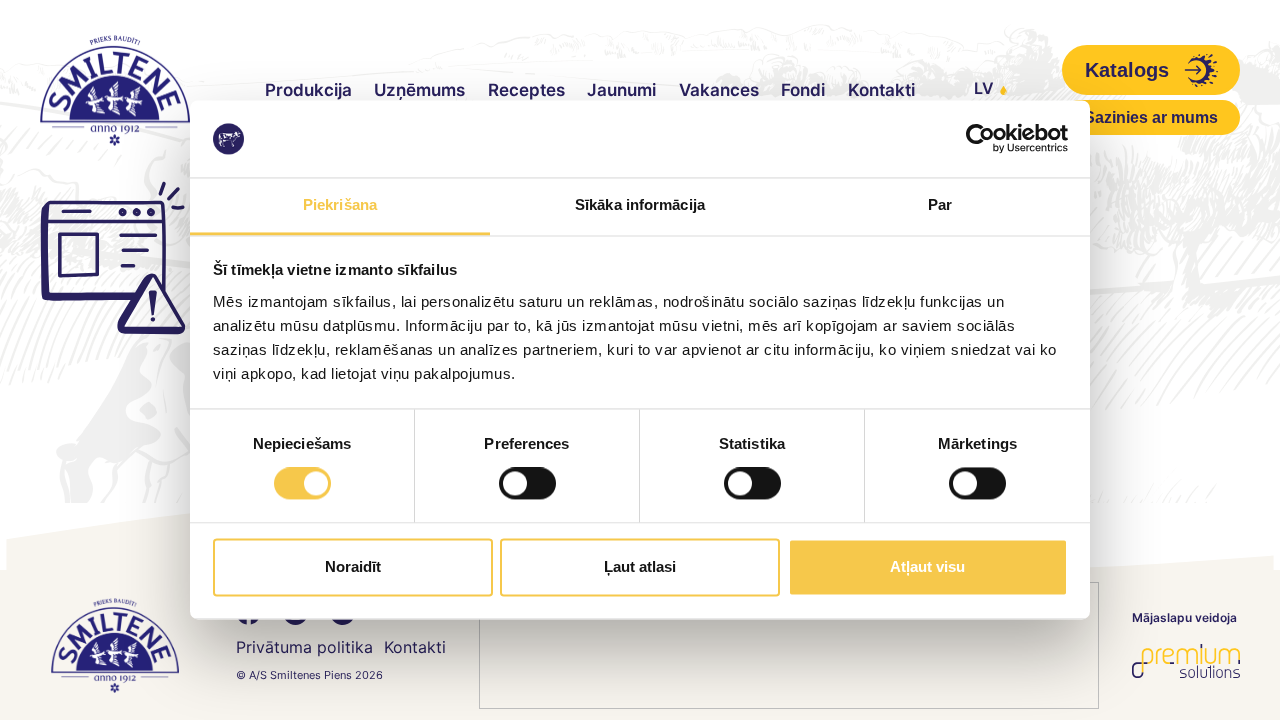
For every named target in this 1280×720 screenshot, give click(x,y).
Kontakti (881, 90)
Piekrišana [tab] (340, 204)
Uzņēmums (419, 90)
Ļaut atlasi (640, 566)
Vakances (719, 90)
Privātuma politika (304, 647)
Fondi (803, 90)
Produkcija (308, 90)
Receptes (526, 90)
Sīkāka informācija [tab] (640, 204)
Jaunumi (621, 90)
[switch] (527, 484)
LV (984, 88)
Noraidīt (353, 566)
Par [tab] (940, 204)
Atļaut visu (927, 566)
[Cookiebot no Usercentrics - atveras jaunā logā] (980, 139)
